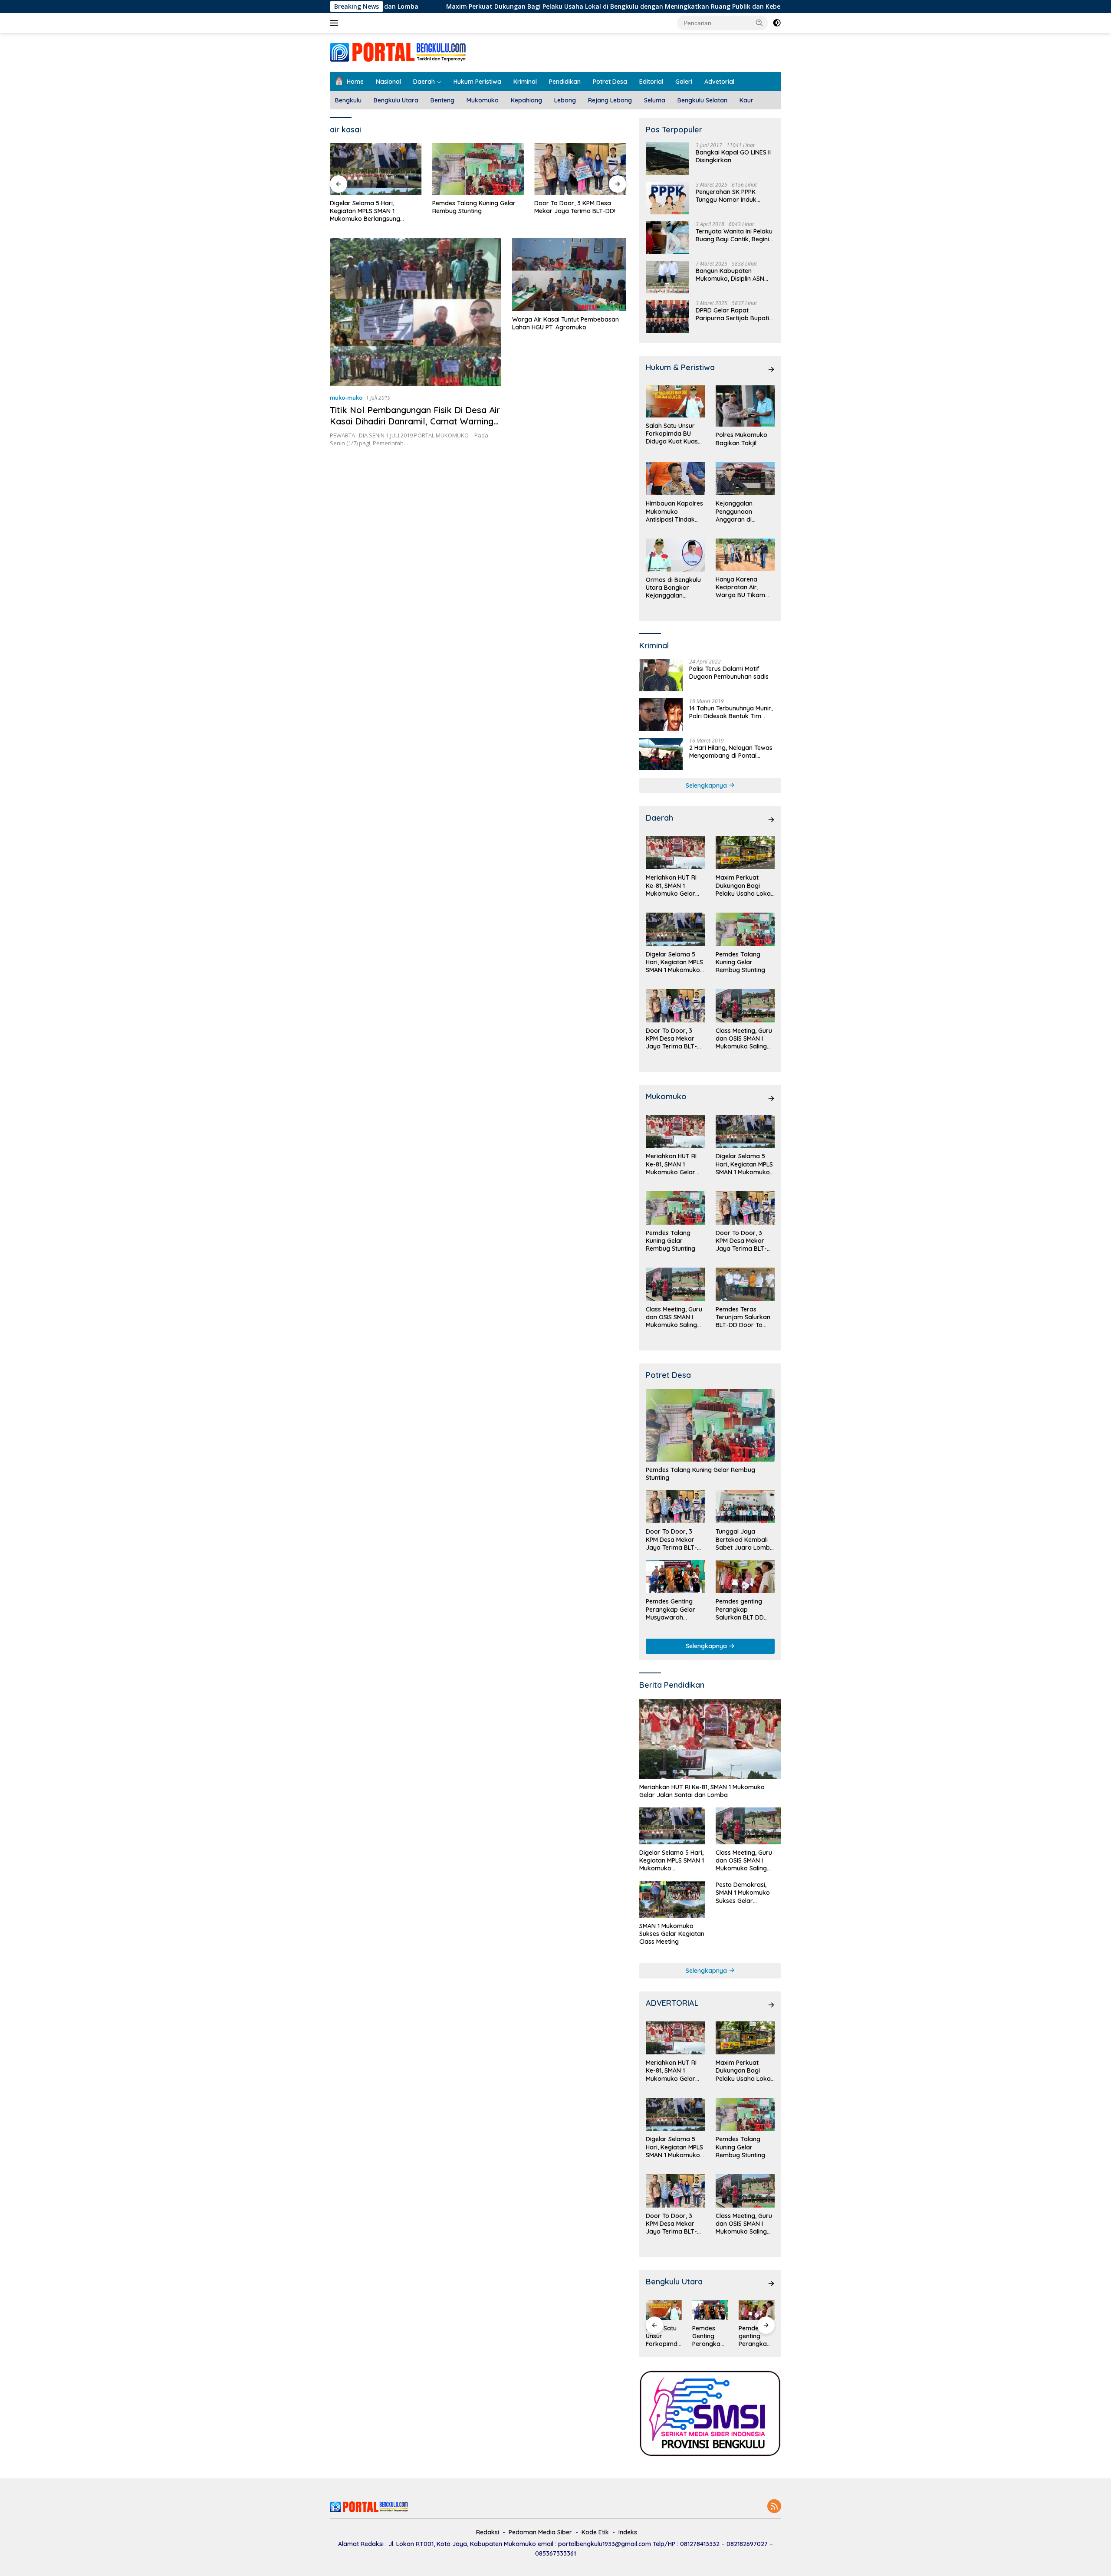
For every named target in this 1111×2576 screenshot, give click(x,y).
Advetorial (719, 82)
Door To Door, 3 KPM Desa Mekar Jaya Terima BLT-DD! (575, 207)
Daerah (424, 82)
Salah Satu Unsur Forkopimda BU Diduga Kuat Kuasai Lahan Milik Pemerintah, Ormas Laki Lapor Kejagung (674, 434)
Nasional (388, 82)
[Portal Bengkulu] (398, 52)
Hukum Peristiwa (477, 82)
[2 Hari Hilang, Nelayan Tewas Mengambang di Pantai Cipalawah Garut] (661, 754)
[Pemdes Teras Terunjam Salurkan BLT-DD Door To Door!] (745, 1284)
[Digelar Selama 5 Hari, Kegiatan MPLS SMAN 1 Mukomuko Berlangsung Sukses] (376, 169)
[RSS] (774, 2507)
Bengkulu (348, 100)
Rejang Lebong (610, 100)
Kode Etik (595, 2532)
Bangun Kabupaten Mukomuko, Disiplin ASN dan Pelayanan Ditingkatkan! (730, 275)
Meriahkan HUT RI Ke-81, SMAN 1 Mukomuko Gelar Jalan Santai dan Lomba (671, 885)
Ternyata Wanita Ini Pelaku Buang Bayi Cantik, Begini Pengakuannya (734, 235)
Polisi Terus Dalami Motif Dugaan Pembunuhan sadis (729, 673)
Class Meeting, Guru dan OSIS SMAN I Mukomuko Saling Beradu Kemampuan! (744, 1039)
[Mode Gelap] (777, 23)
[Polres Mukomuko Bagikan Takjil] (745, 406)
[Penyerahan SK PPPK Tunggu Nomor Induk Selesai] (667, 198)
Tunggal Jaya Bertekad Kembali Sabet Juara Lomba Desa (745, 1539)
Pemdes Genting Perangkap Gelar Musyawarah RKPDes (671, 1609)
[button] (759, 23)
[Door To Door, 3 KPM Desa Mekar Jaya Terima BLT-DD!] (580, 169)
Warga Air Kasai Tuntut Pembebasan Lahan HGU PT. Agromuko (565, 323)
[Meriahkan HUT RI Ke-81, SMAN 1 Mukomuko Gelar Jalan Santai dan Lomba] (675, 853)
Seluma (655, 100)
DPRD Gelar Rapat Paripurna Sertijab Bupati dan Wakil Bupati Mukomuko (732, 314)
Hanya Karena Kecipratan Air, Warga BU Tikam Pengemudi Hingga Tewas (743, 587)
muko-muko (346, 398)
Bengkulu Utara (396, 100)
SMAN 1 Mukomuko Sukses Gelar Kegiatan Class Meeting (672, 1934)
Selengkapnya (707, 785)
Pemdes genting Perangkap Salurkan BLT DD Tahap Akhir (740, 1609)
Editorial (651, 82)
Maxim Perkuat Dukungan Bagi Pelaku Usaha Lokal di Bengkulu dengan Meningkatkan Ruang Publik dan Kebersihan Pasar (519, 7)
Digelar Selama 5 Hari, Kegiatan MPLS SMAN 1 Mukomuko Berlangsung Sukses (365, 211)
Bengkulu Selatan (702, 100)
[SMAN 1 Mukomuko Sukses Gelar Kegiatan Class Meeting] (672, 1899)
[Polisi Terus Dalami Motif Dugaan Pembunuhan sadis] (661, 675)
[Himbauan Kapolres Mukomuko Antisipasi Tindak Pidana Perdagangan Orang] (675, 479)
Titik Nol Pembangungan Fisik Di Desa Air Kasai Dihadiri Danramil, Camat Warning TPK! (415, 421)
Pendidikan (565, 82)
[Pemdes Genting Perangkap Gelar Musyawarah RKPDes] (675, 1577)
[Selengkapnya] (771, 369)
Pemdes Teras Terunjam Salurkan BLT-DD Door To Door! (743, 1317)
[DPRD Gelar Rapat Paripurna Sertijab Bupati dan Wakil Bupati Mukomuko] (667, 317)
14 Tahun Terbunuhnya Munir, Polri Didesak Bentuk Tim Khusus (731, 712)
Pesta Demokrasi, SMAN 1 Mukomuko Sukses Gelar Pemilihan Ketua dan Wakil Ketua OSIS (745, 1893)
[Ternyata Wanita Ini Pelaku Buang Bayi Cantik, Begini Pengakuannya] (667, 238)
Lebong (565, 100)
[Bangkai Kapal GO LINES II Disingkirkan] (667, 159)
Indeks (628, 2532)
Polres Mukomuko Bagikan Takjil (741, 439)
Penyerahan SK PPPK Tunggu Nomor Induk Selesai (726, 196)
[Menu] (336, 23)
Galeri (684, 82)
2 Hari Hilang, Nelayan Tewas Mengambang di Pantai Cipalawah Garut (731, 752)
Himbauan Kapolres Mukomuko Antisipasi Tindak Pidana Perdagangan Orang (674, 511)
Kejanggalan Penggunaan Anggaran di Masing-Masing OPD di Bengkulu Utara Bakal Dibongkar (745, 511)
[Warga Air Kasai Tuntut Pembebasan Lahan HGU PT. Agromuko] (569, 275)
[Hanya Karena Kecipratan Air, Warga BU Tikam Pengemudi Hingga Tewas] (745, 555)
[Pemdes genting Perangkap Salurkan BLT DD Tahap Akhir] (745, 1577)
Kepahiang (526, 100)
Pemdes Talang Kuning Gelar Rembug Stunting (474, 207)
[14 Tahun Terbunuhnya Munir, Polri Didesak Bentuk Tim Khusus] (661, 715)
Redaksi (488, 2532)
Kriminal (525, 82)
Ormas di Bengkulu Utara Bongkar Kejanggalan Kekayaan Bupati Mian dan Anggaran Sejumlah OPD (674, 588)
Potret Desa (610, 82)
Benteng (442, 100)
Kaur (746, 100)
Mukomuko (483, 100)
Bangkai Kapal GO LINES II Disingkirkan (733, 156)
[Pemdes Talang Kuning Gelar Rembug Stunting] (478, 169)
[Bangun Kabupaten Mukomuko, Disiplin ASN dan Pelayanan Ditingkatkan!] (667, 277)
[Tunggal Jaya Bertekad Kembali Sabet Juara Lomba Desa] (745, 1507)
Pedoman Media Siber (540, 2532)
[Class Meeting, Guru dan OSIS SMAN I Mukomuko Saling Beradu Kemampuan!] (745, 1006)
